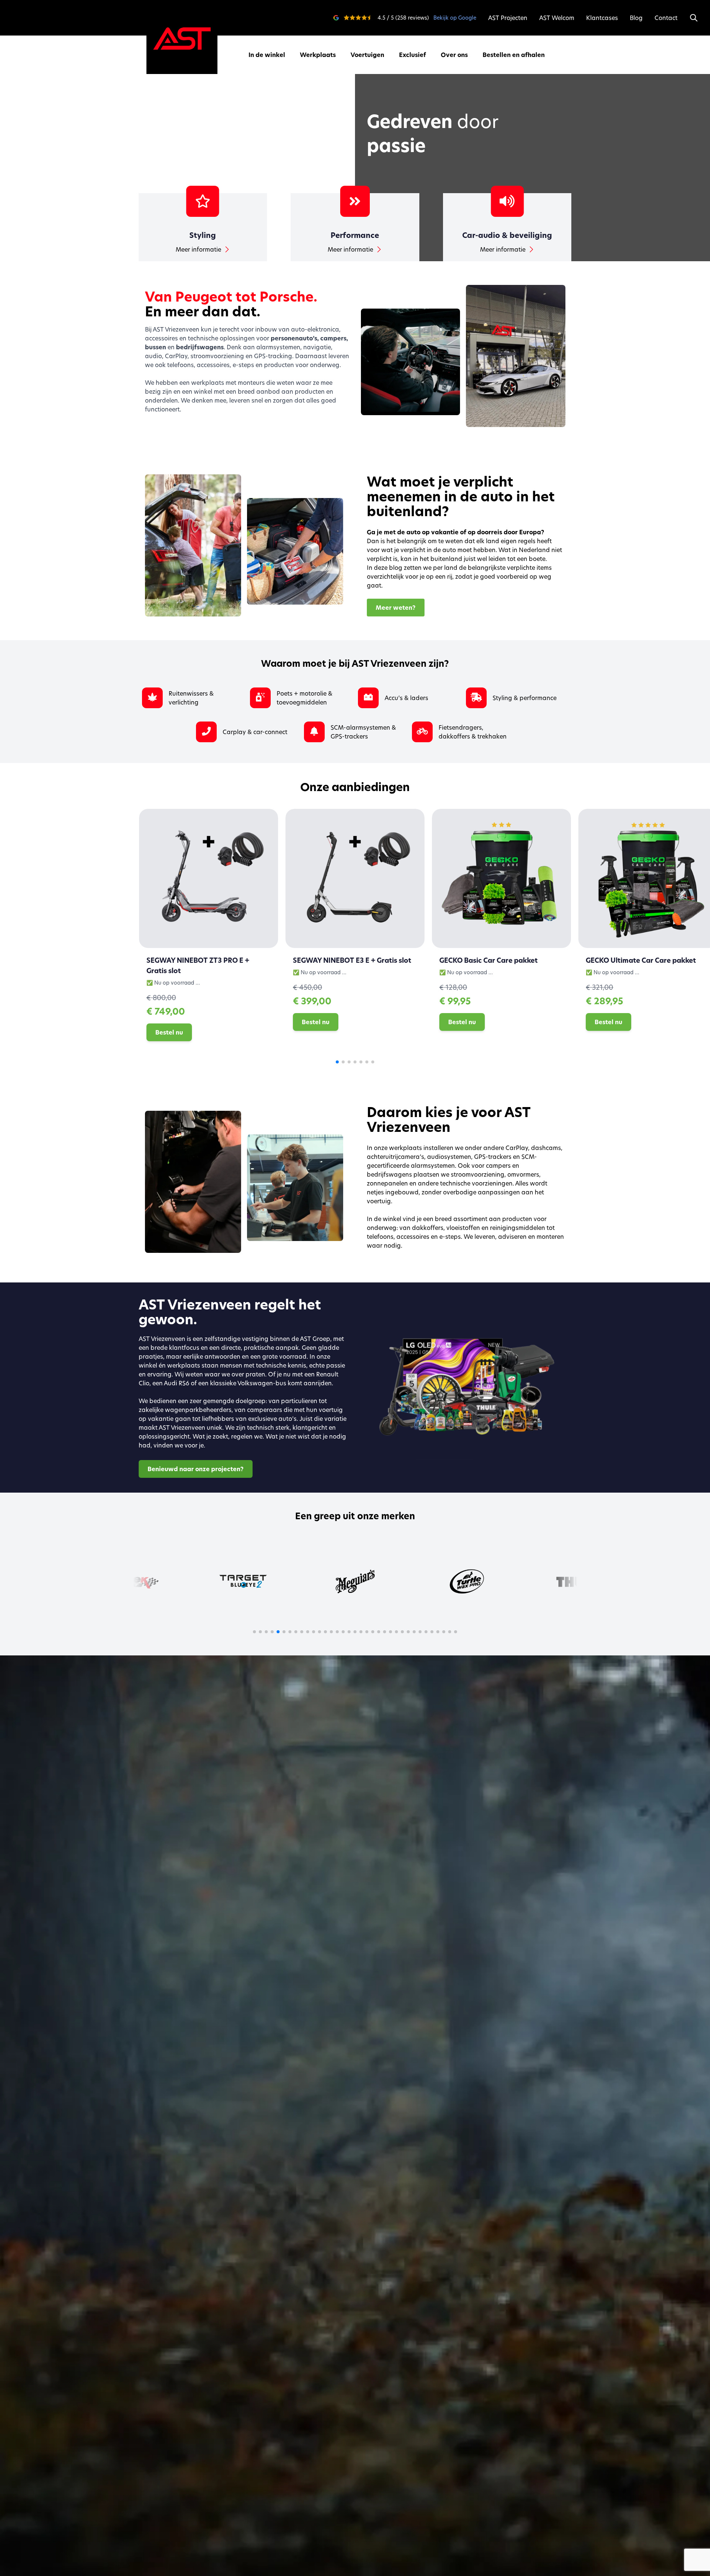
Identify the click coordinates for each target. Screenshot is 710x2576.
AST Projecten (508, 18)
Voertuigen (367, 55)
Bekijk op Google (455, 18)
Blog (636, 18)
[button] (337, 1062)
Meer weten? (396, 608)
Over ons (454, 55)
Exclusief (413, 55)
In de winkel (267, 55)
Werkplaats (318, 55)
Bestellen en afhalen (514, 55)
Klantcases (602, 18)
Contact (666, 18)
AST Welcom (557, 18)
